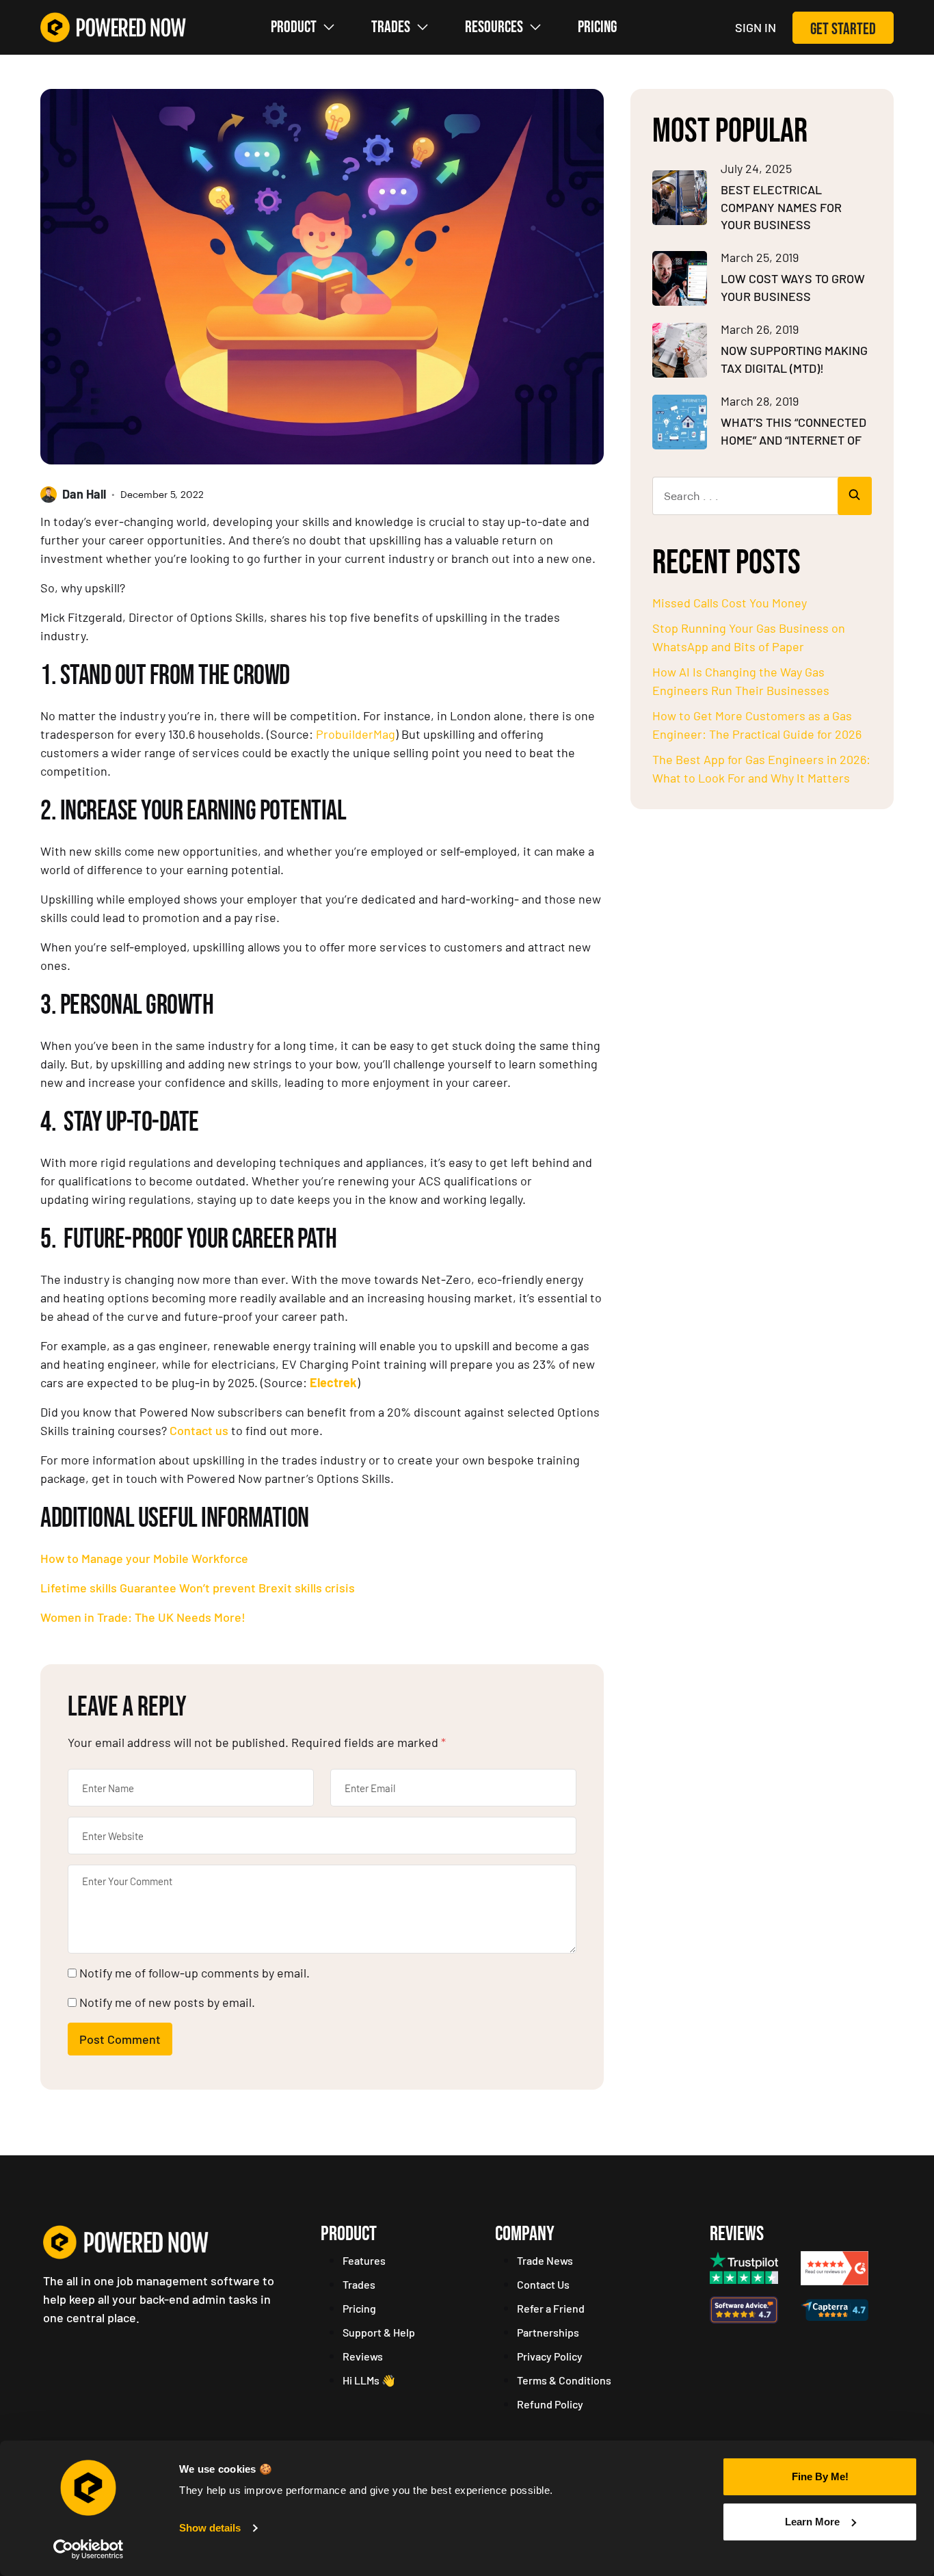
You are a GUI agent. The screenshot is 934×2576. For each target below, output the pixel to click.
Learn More (812, 2522)
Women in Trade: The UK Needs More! (143, 1617)
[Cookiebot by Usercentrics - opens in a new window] (89, 2549)
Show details (210, 2528)
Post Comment (120, 2039)
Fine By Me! (820, 2476)
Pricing (597, 27)
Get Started (843, 29)
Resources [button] (494, 27)
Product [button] (294, 27)
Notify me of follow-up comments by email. (195, 1973)
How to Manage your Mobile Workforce (144, 1558)
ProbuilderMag (356, 734)
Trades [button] (391, 27)
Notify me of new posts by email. (167, 2002)
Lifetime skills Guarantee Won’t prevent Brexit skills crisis (198, 1588)
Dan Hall (84, 494)
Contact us (199, 1430)
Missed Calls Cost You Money (730, 603)
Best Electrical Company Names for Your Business (781, 207)
